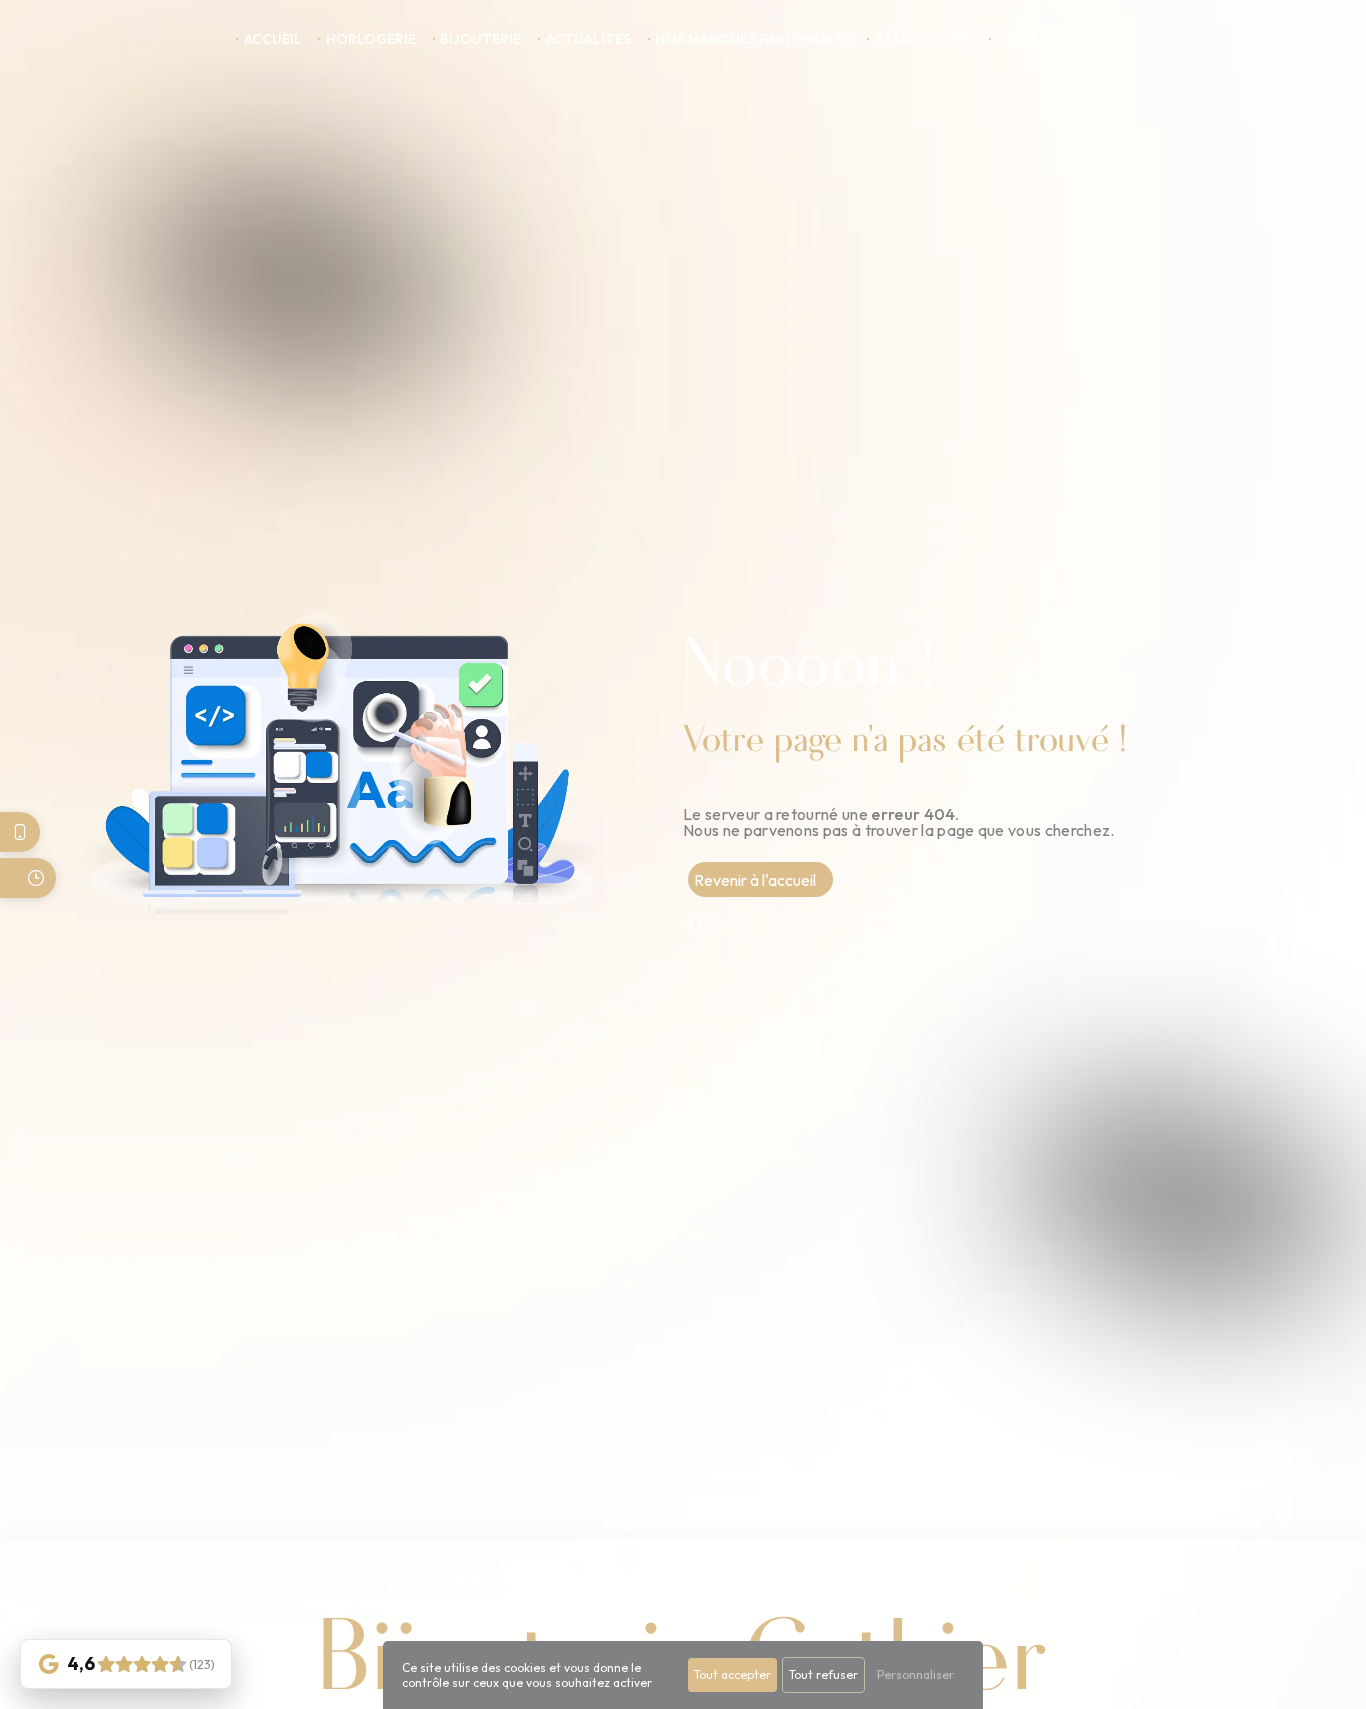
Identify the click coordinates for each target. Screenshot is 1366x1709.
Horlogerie (371, 39)
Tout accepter (732, 1674)
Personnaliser (915, 1674)
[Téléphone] (20, 832)
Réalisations (924, 39)
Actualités (588, 39)
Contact (1031, 39)
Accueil (273, 39)
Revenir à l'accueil (755, 880)
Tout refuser (823, 1674)
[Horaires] (28, 878)
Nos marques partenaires (752, 39)
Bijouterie (480, 39)
